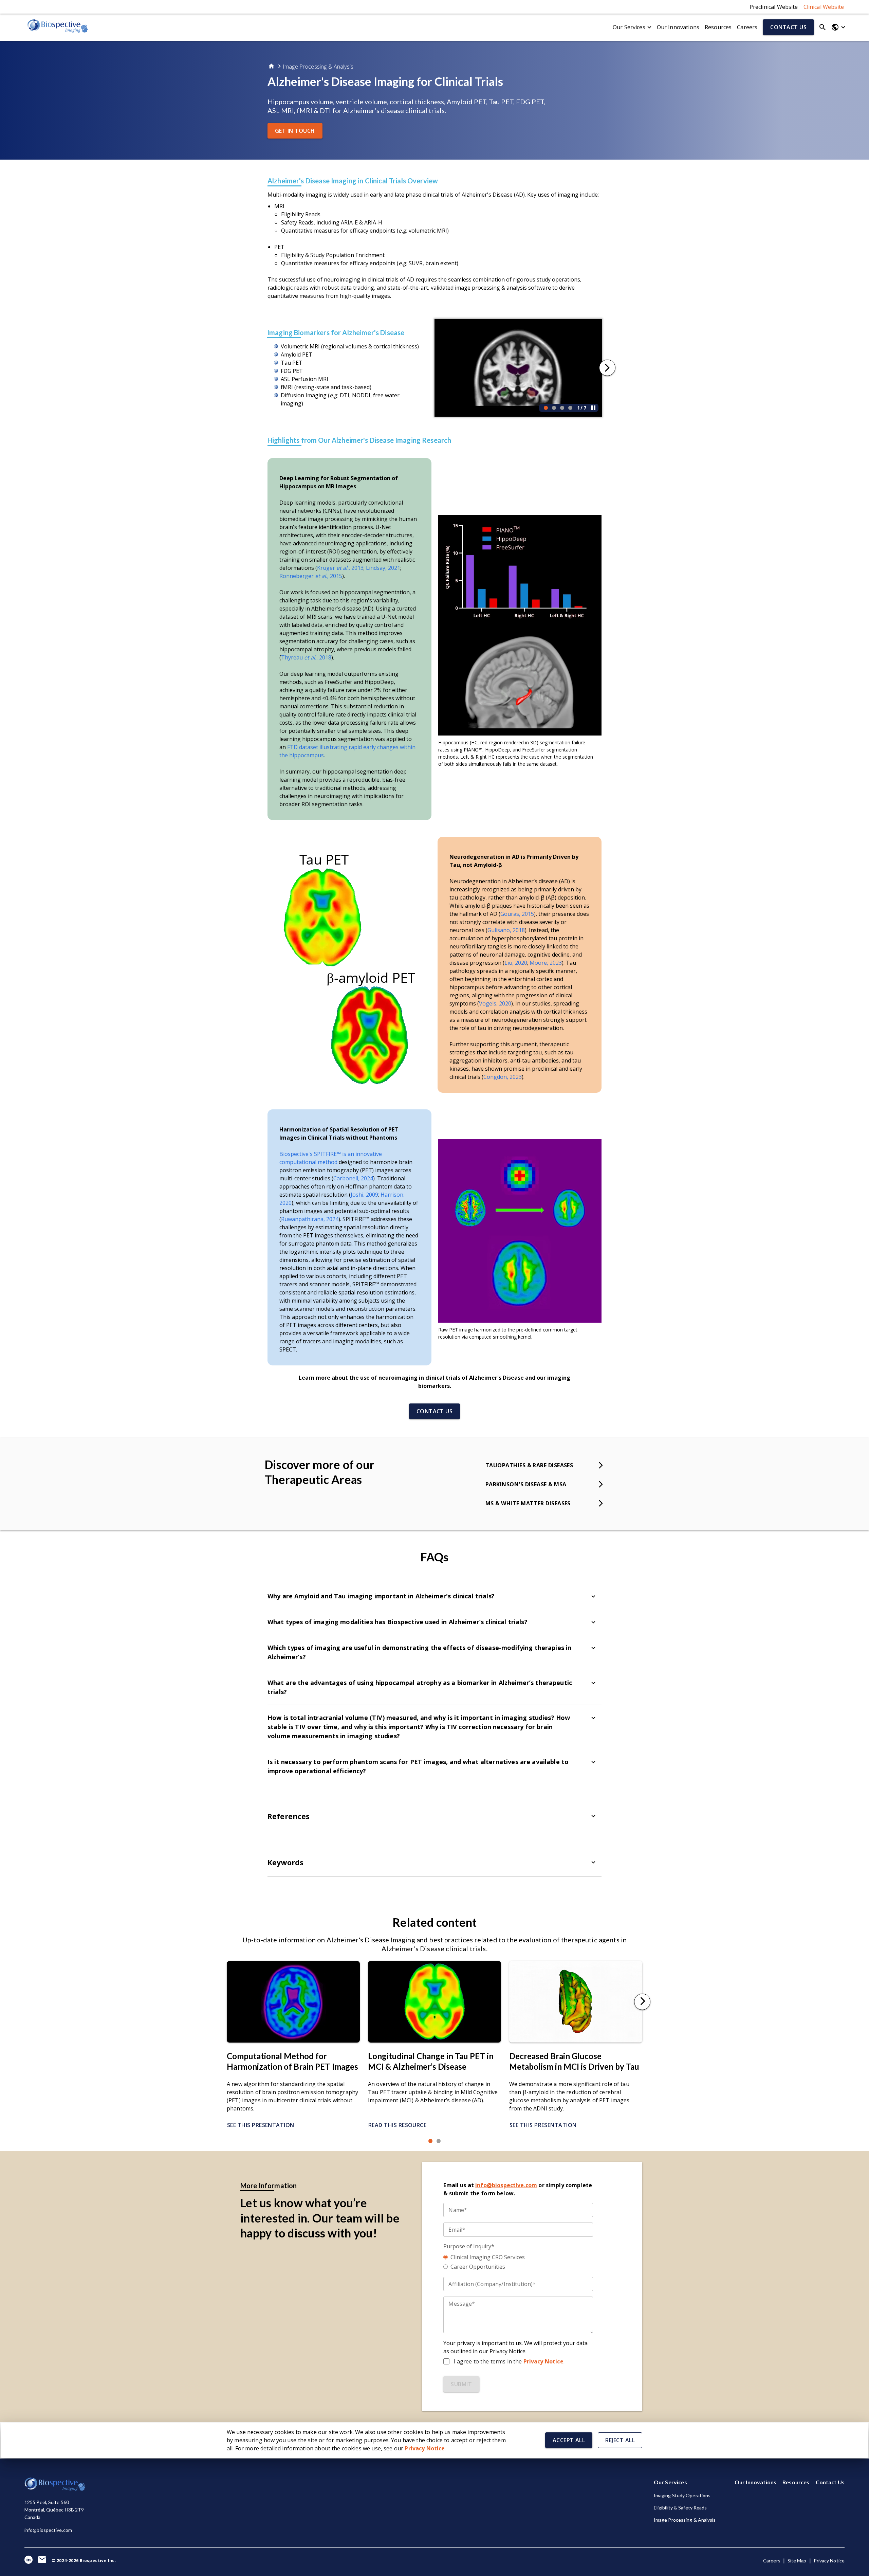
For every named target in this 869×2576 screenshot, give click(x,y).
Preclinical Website (774, 7)
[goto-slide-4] (570, 408)
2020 (505, 1003)
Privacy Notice (829, 2561)
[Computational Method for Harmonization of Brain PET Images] (293, 2040)
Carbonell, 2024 (353, 1178)
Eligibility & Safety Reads (680, 2508)
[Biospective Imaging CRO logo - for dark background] (55, 2489)
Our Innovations (678, 27)
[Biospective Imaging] (58, 27)
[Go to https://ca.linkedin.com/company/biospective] (29, 2561)
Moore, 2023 (546, 963)
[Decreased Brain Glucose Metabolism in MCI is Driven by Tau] (576, 2040)
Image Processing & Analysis (318, 67)
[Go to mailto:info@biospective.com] (42, 2561)
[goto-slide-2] (554, 408)
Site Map (797, 2561)
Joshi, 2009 (364, 1195)
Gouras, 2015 (517, 914)
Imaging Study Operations (682, 2495)
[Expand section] (593, 1596)
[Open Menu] (838, 27)
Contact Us (830, 2482)
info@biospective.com (48, 2530)
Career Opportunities (478, 2267)
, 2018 (517, 930)
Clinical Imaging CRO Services (488, 2257)
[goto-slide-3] (562, 408)
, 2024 (331, 1219)
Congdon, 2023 (503, 1077)
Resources (718, 27)
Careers (747, 27)
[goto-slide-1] (546, 408)
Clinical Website (824, 7)
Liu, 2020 (516, 963)
